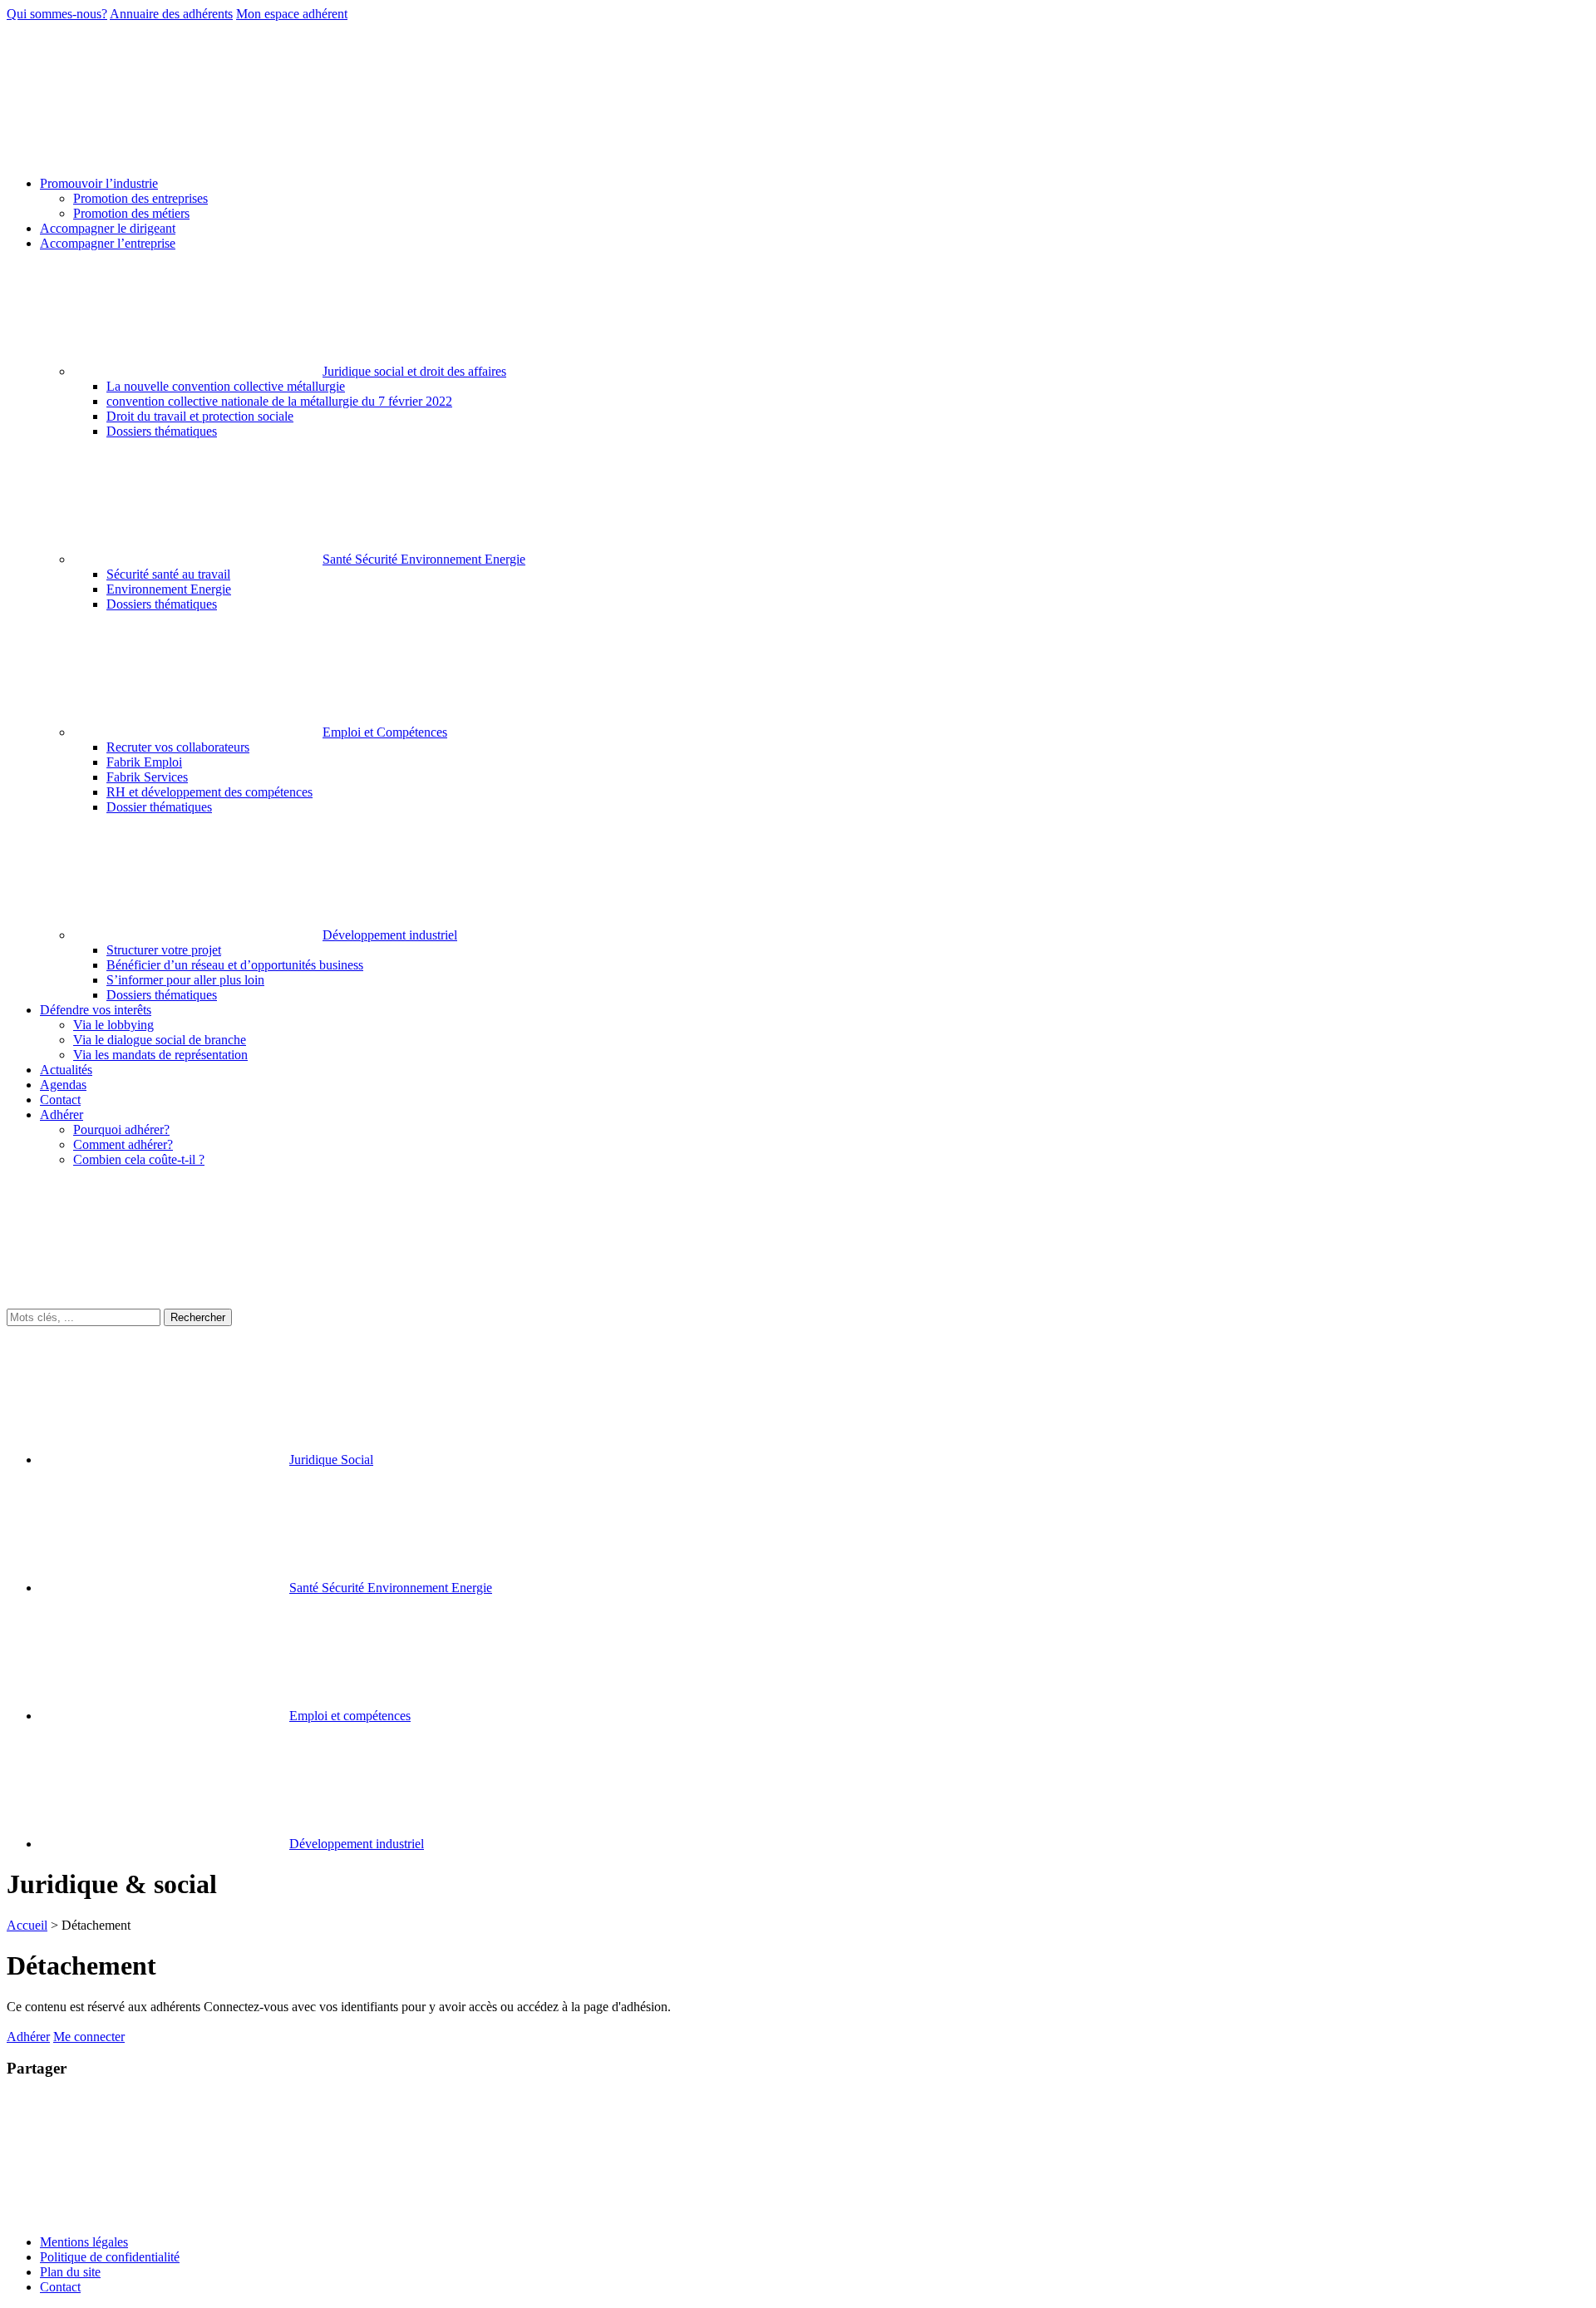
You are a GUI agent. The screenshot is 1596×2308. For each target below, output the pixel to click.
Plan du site (70, 2272)
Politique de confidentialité (110, 2257)
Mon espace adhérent (292, 14)
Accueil (27, 1925)
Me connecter (89, 2037)
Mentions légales (84, 2242)
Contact (60, 2287)
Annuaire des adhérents (171, 14)
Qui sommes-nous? (57, 14)
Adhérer (28, 2037)
